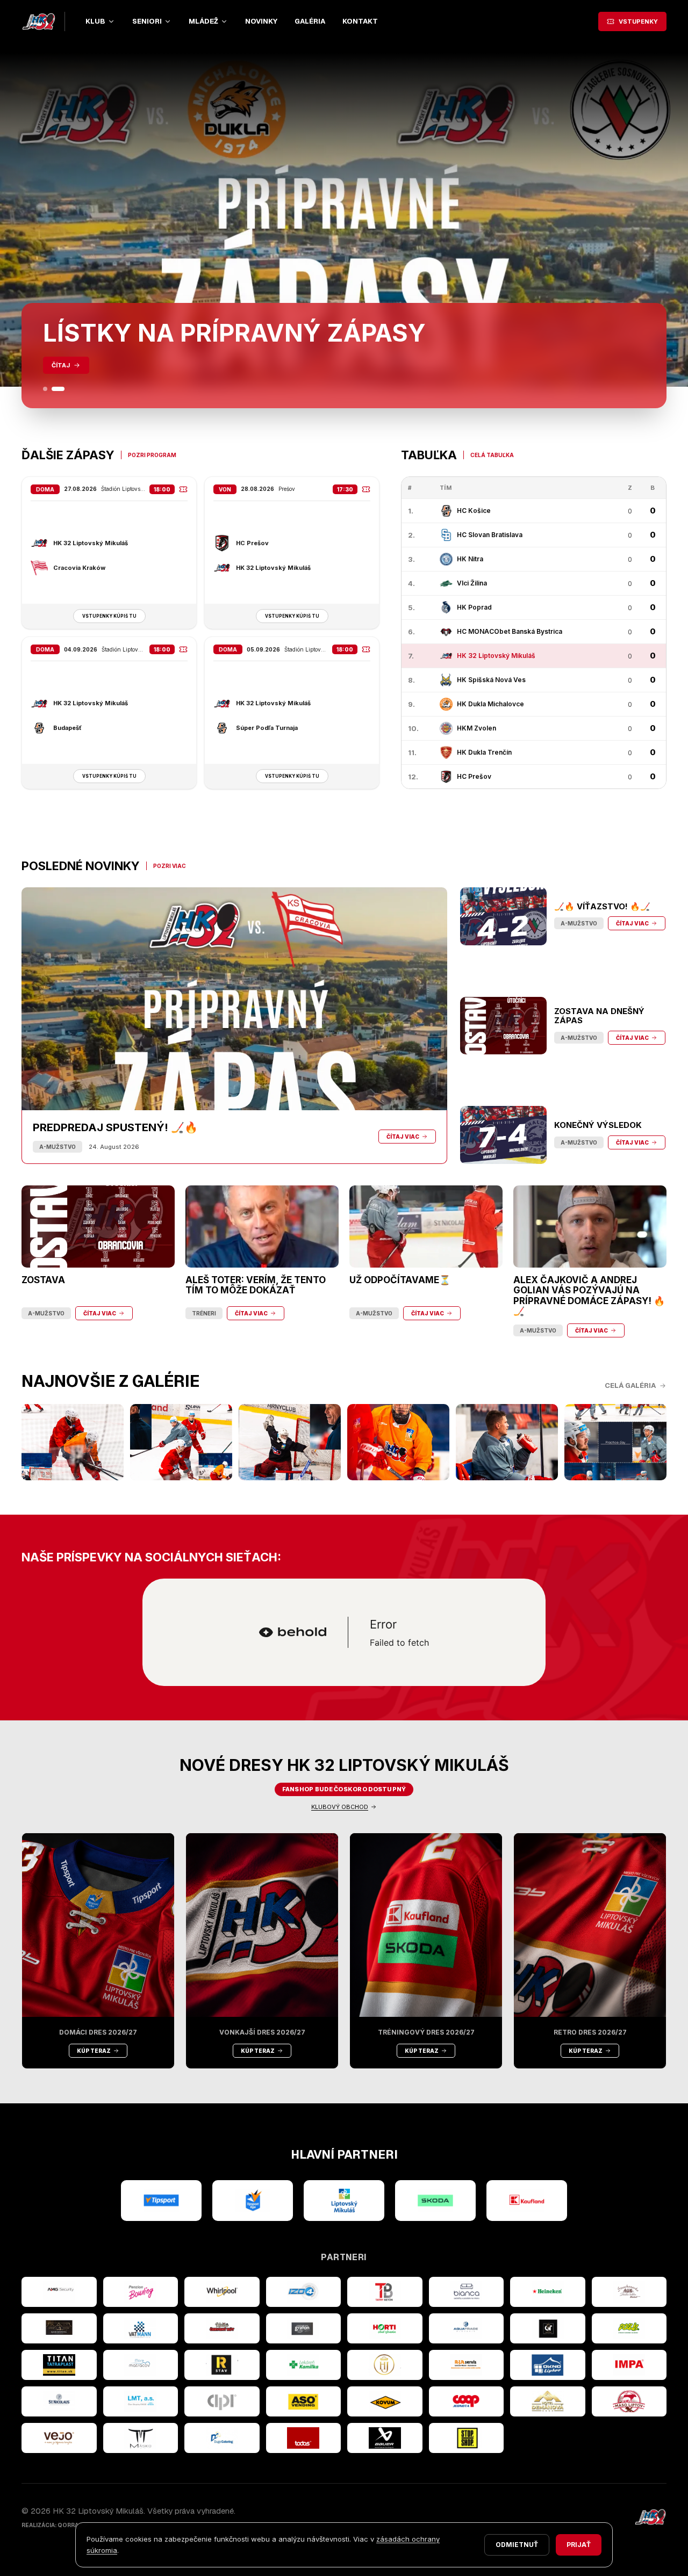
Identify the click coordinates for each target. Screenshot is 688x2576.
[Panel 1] (49, 389)
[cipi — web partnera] (222, 2401)
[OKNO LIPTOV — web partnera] (548, 2365)
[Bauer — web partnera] (385, 2438)
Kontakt (360, 21)
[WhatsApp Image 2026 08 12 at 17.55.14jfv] (181, 1442)
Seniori (147, 21)
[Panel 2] (62, 389)
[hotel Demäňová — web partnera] (548, 2401)
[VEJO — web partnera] (59, 2438)
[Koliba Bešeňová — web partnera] (59, 2328)
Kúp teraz (94, 2051)
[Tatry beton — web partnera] (385, 2292)
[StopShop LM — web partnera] (467, 2438)
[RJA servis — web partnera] (467, 2365)
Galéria (310, 21)
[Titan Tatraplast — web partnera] (59, 2365)
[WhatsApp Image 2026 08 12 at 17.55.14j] (290, 1442)
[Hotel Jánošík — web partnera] (385, 2365)
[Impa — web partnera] (629, 2365)
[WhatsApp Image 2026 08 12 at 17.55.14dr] (398, 1442)
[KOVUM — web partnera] (385, 2401)
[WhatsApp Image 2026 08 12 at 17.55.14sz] (73, 1442)
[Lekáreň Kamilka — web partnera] (304, 2365)
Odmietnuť (517, 2545)
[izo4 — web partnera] (304, 2292)
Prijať (579, 2545)
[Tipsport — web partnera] (161, 2201)
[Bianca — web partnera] (467, 2292)
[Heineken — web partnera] (548, 2292)
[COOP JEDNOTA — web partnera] (467, 2401)
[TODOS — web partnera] (304, 2438)
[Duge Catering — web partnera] (222, 2438)
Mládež (203, 21)
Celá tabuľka (492, 455)
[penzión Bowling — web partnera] (141, 2292)
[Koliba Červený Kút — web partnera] (222, 2328)
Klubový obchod (340, 1807)
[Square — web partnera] (548, 2328)
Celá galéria (630, 1385)
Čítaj (61, 365)
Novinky (261, 21)
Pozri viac (170, 866)
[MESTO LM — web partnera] (344, 2201)
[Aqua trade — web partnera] (467, 2328)
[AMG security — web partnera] (59, 2292)
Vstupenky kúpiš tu (109, 616)
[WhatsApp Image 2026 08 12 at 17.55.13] (615, 1442)
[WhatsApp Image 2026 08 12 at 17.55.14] (507, 1442)
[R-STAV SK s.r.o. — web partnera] (222, 2365)
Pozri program (152, 455)
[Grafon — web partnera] (304, 2328)
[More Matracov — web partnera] (141, 2365)
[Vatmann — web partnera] (141, 2328)
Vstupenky (638, 21)
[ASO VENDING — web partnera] (304, 2401)
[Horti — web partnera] (385, 2328)
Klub (95, 21)
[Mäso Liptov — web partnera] (629, 2401)
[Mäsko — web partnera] (141, 2438)
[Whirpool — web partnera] (222, 2292)
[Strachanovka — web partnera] (629, 2292)
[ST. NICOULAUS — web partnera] (59, 2401)
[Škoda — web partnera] (435, 2201)
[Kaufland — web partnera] (527, 2201)
